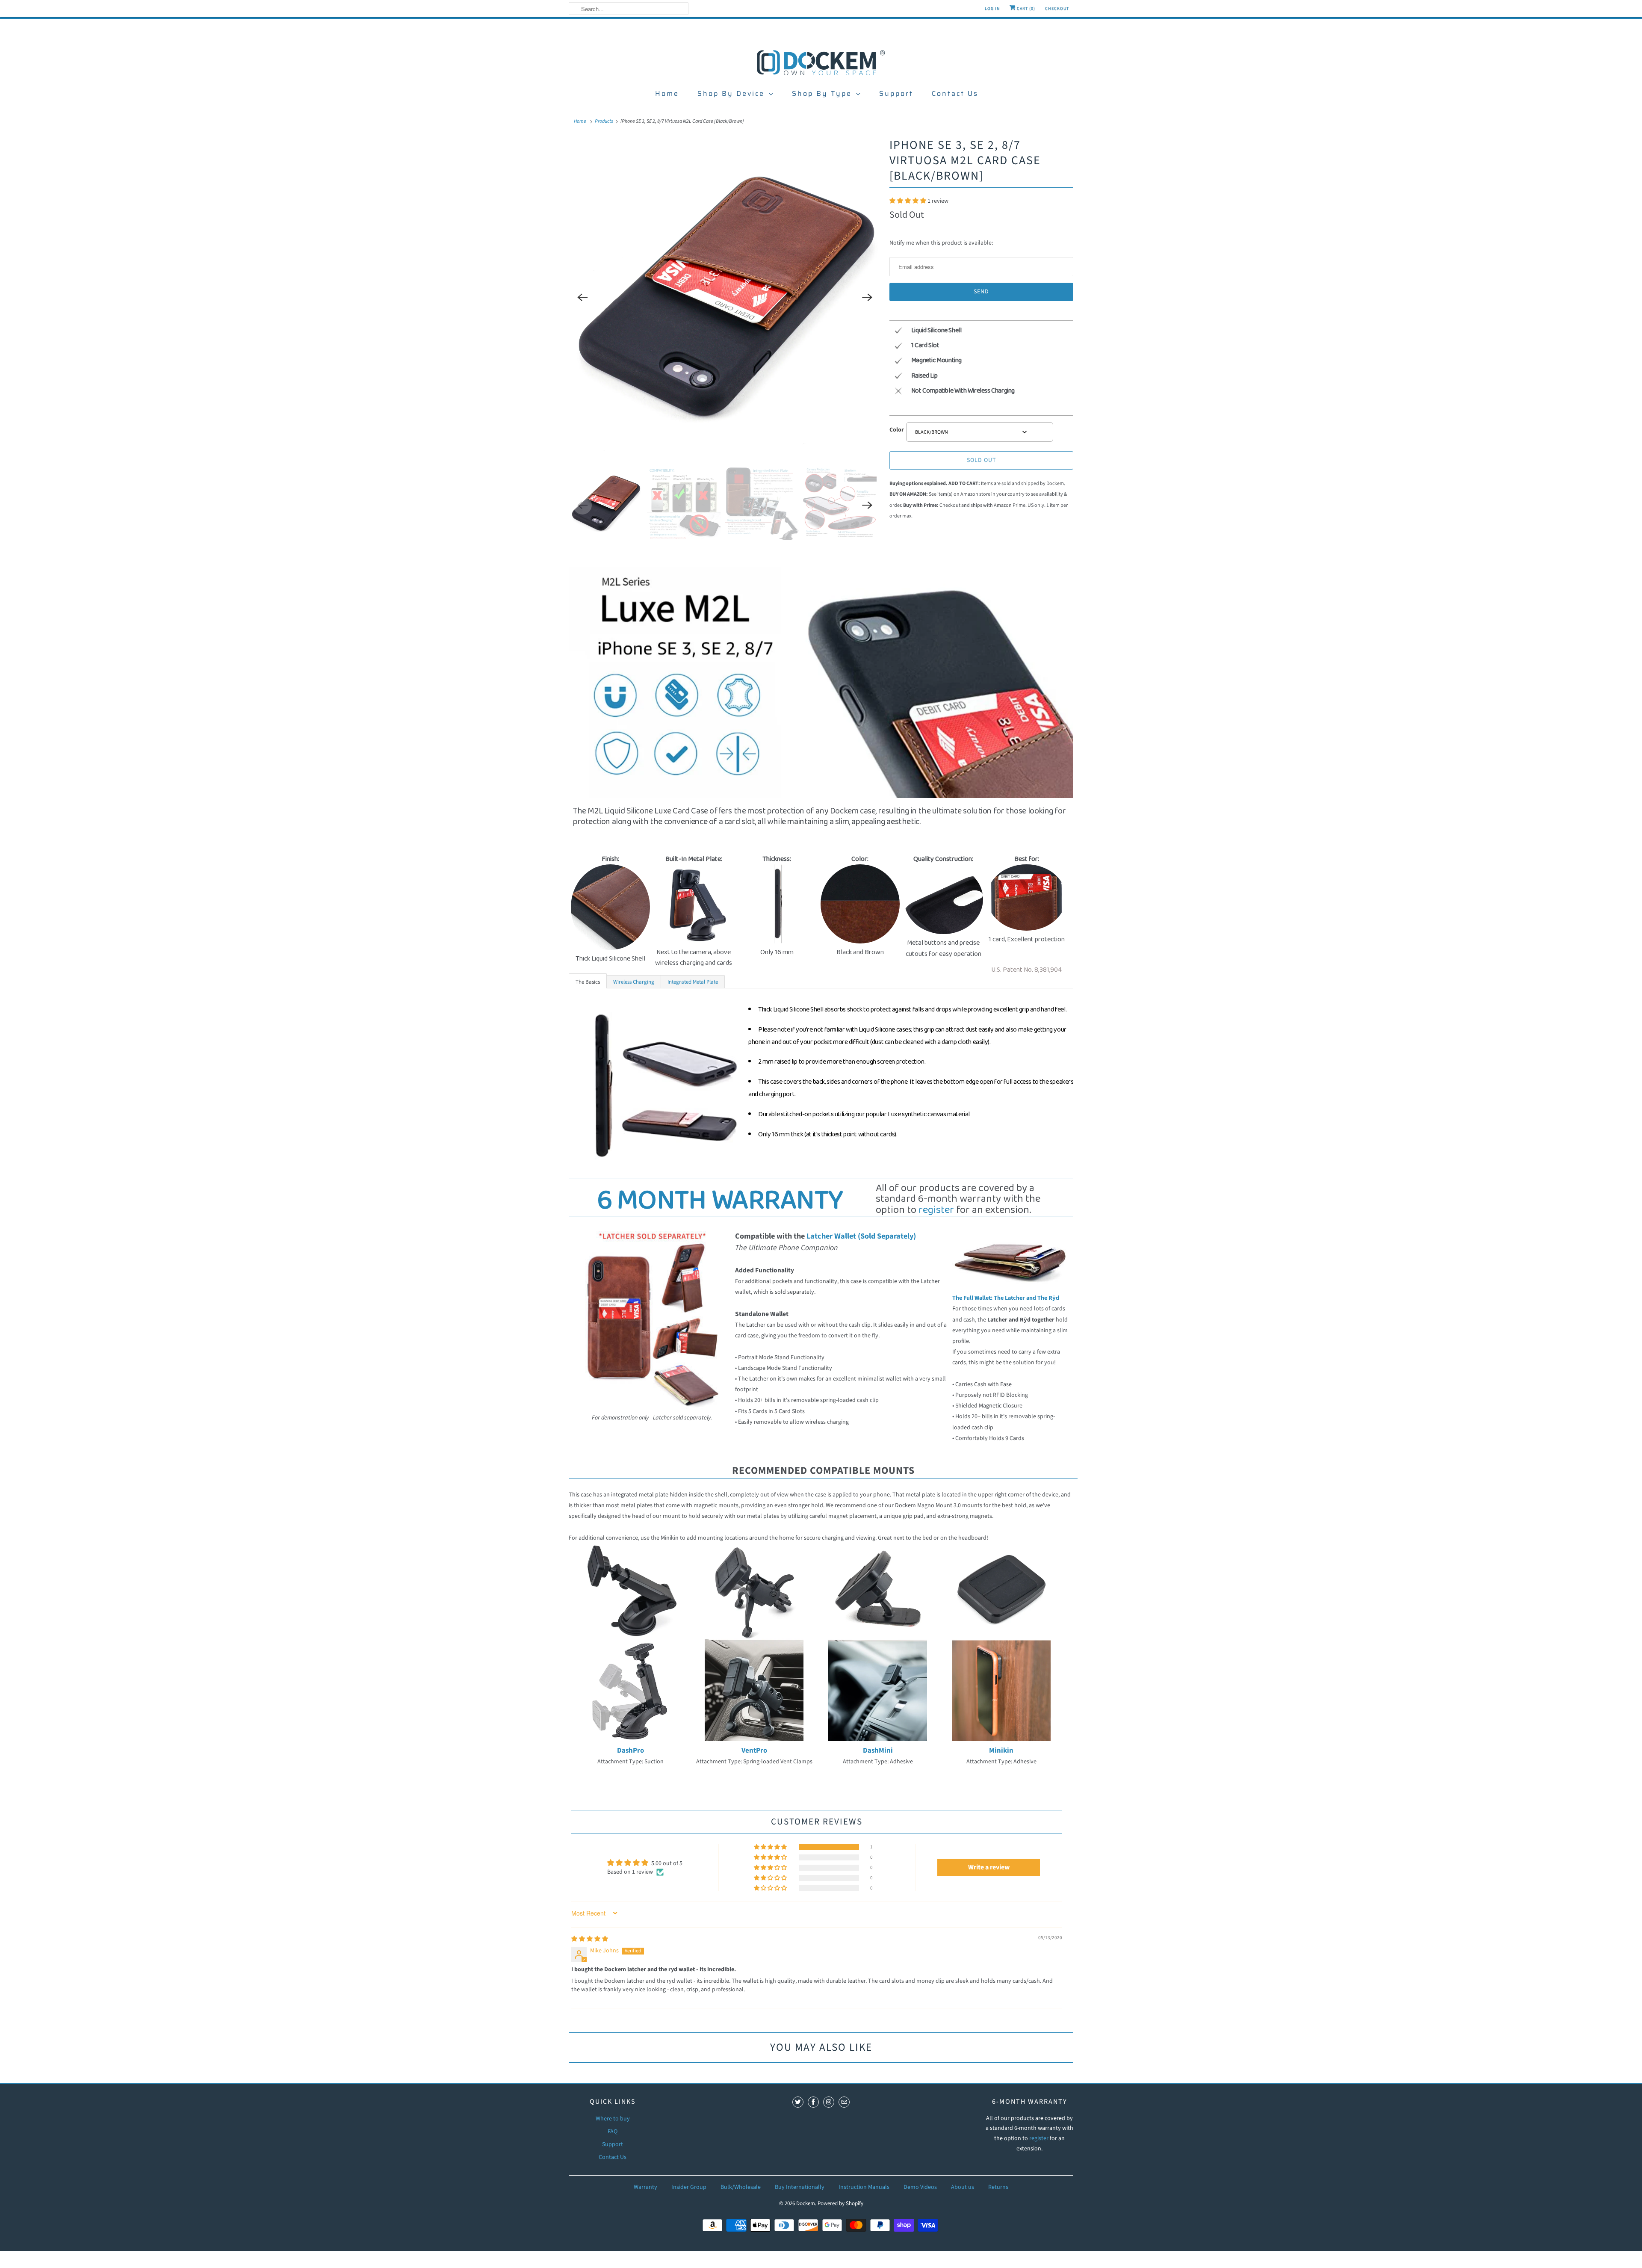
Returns (998, 2187)
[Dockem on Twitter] (798, 2102)
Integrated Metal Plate (693, 982)
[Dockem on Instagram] (829, 2102)
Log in (992, 9)
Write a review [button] (989, 1867)
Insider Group (689, 2187)
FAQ (613, 2132)
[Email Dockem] (844, 2102)
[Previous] (582, 298)
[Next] (867, 298)
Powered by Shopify (840, 2203)
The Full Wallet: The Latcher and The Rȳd (1006, 1298)
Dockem (806, 2203)
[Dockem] (821, 62)
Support (896, 93)
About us (963, 2187)
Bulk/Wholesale (741, 2187)
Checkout (1057, 9)
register (936, 1210)
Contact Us (955, 93)
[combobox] (980, 432)
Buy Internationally (800, 2187)
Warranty (645, 2187)
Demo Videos (920, 2187)
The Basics (588, 982)
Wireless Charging (634, 982)
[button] (908, 201)
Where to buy (613, 2119)
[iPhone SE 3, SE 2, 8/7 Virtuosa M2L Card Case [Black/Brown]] (725, 298)
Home (667, 93)
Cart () (1025, 9)
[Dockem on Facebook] (813, 2102)
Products (604, 121)
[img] (590, 1939)
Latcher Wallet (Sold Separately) (861, 1236)
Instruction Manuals (864, 2187)
